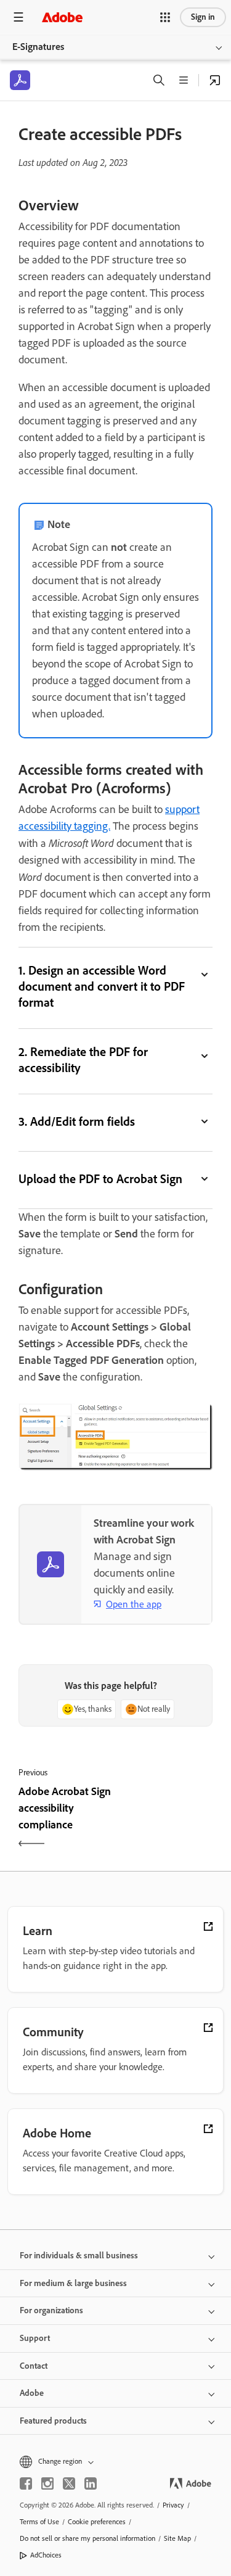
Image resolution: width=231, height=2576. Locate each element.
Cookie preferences (97, 2522)
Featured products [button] (53, 2421)
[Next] (166, 1819)
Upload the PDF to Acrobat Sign (100, 1179)
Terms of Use (39, 2522)
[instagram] (47, 2483)
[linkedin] (91, 2483)
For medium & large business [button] (73, 2283)
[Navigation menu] (18, 17)
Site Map (177, 2538)
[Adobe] (62, 17)
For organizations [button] (51, 2310)
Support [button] (35, 2338)
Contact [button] (34, 2366)
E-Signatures (38, 47)
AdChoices (46, 2555)
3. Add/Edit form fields (77, 1121)
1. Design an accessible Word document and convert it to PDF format (102, 986)
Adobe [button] (32, 2393)
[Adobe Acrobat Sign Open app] (215, 80)
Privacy (173, 2505)
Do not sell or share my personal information (87, 2538)
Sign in (203, 17)
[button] (165, 17)
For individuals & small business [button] (79, 2256)
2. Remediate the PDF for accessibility (83, 1060)
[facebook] (26, 2483)
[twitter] (69, 2483)
